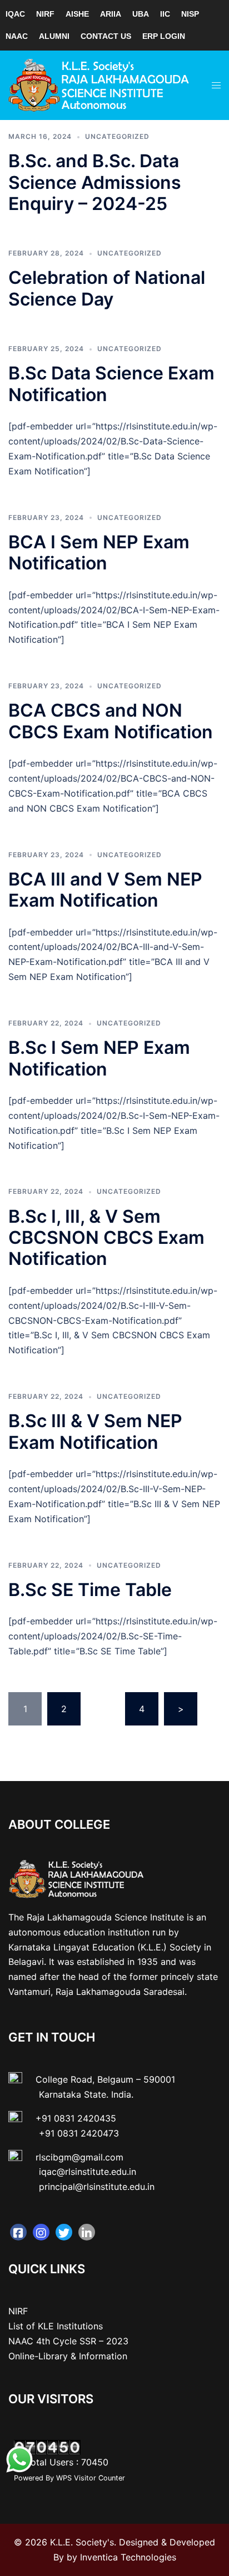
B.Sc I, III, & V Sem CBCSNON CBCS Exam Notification (106, 1238)
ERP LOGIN (164, 36)
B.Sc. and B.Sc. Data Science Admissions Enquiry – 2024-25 (95, 182)
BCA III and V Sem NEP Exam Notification (105, 890)
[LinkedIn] (87, 2232)
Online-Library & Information (68, 2356)
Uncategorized (117, 136)
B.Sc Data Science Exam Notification (111, 384)
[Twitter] (64, 2232)
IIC (165, 14)
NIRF (45, 14)
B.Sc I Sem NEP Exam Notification (99, 1058)
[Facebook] (18, 2232)
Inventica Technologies (128, 2557)
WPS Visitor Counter (91, 2478)
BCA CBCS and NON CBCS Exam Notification (111, 721)
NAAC (17, 36)
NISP (190, 14)
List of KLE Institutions (56, 2326)
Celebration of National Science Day (107, 288)
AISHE (77, 14)
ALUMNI (54, 36)
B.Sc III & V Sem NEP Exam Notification (95, 1431)
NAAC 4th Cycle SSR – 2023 (68, 2341)
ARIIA (111, 14)
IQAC (15, 14)
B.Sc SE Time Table (90, 1590)
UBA (141, 14)
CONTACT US (106, 36)
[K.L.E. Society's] (99, 84)
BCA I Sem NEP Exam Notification (99, 552)
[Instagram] (41, 2232)
